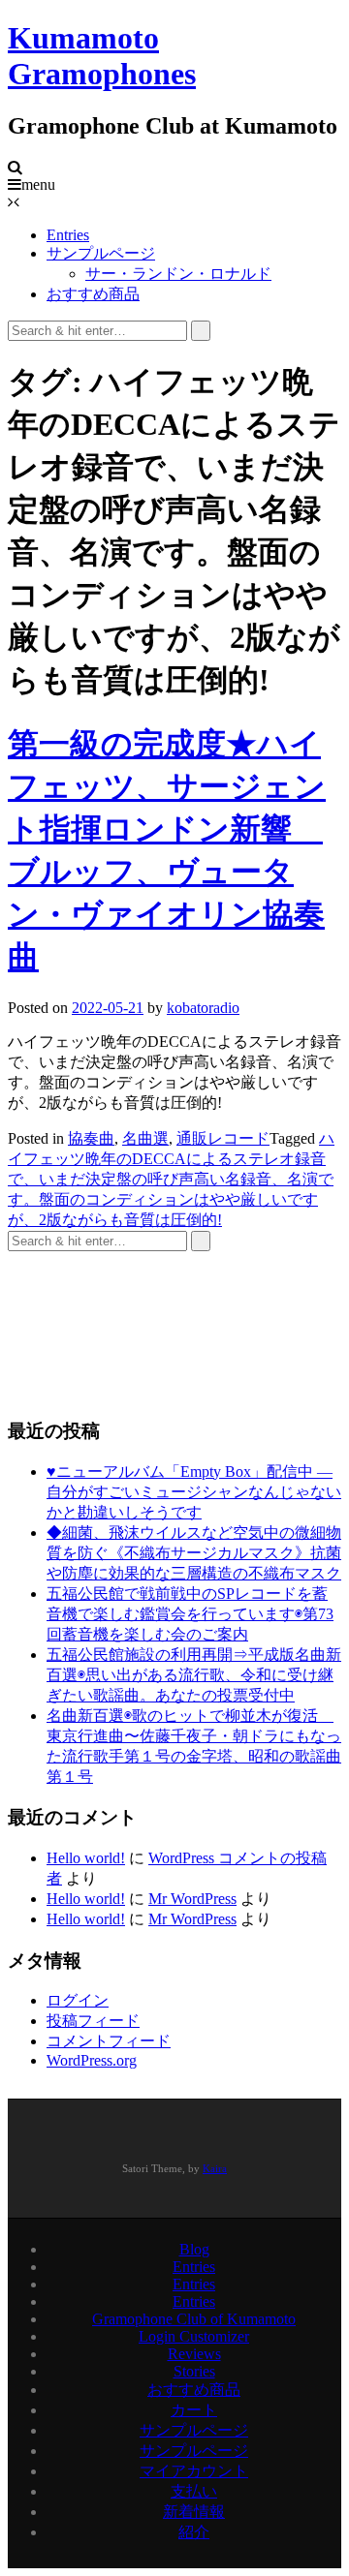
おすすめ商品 (93, 294)
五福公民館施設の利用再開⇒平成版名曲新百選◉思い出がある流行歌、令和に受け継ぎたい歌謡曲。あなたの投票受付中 (194, 1675)
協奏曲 (91, 1138)
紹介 (194, 2532)
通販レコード (223, 1138)
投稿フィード (93, 2021)
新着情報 (194, 2512)
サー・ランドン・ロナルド (178, 274)
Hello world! (86, 1858)
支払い (194, 2491)
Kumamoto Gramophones (102, 56)
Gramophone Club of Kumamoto (194, 2319)
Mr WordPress (192, 1899)
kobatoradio (203, 1008)
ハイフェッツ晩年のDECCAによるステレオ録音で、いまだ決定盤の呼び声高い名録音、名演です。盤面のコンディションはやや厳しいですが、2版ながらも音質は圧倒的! (171, 1179)
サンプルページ (101, 253)
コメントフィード (109, 2041)
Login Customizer (194, 2336)
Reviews (194, 2354)
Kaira (215, 2168)
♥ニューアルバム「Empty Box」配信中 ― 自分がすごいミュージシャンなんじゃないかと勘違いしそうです (194, 1492)
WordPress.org (92, 2060)
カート (194, 2410)
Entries (68, 235)
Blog (194, 2249)
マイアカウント (194, 2471)
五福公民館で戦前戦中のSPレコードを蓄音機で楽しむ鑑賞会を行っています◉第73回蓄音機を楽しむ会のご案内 (190, 1614)
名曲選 (145, 1138)
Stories (194, 2371)
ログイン (78, 2000)
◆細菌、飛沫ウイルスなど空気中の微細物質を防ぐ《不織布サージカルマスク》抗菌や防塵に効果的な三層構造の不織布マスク (194, 1553)
